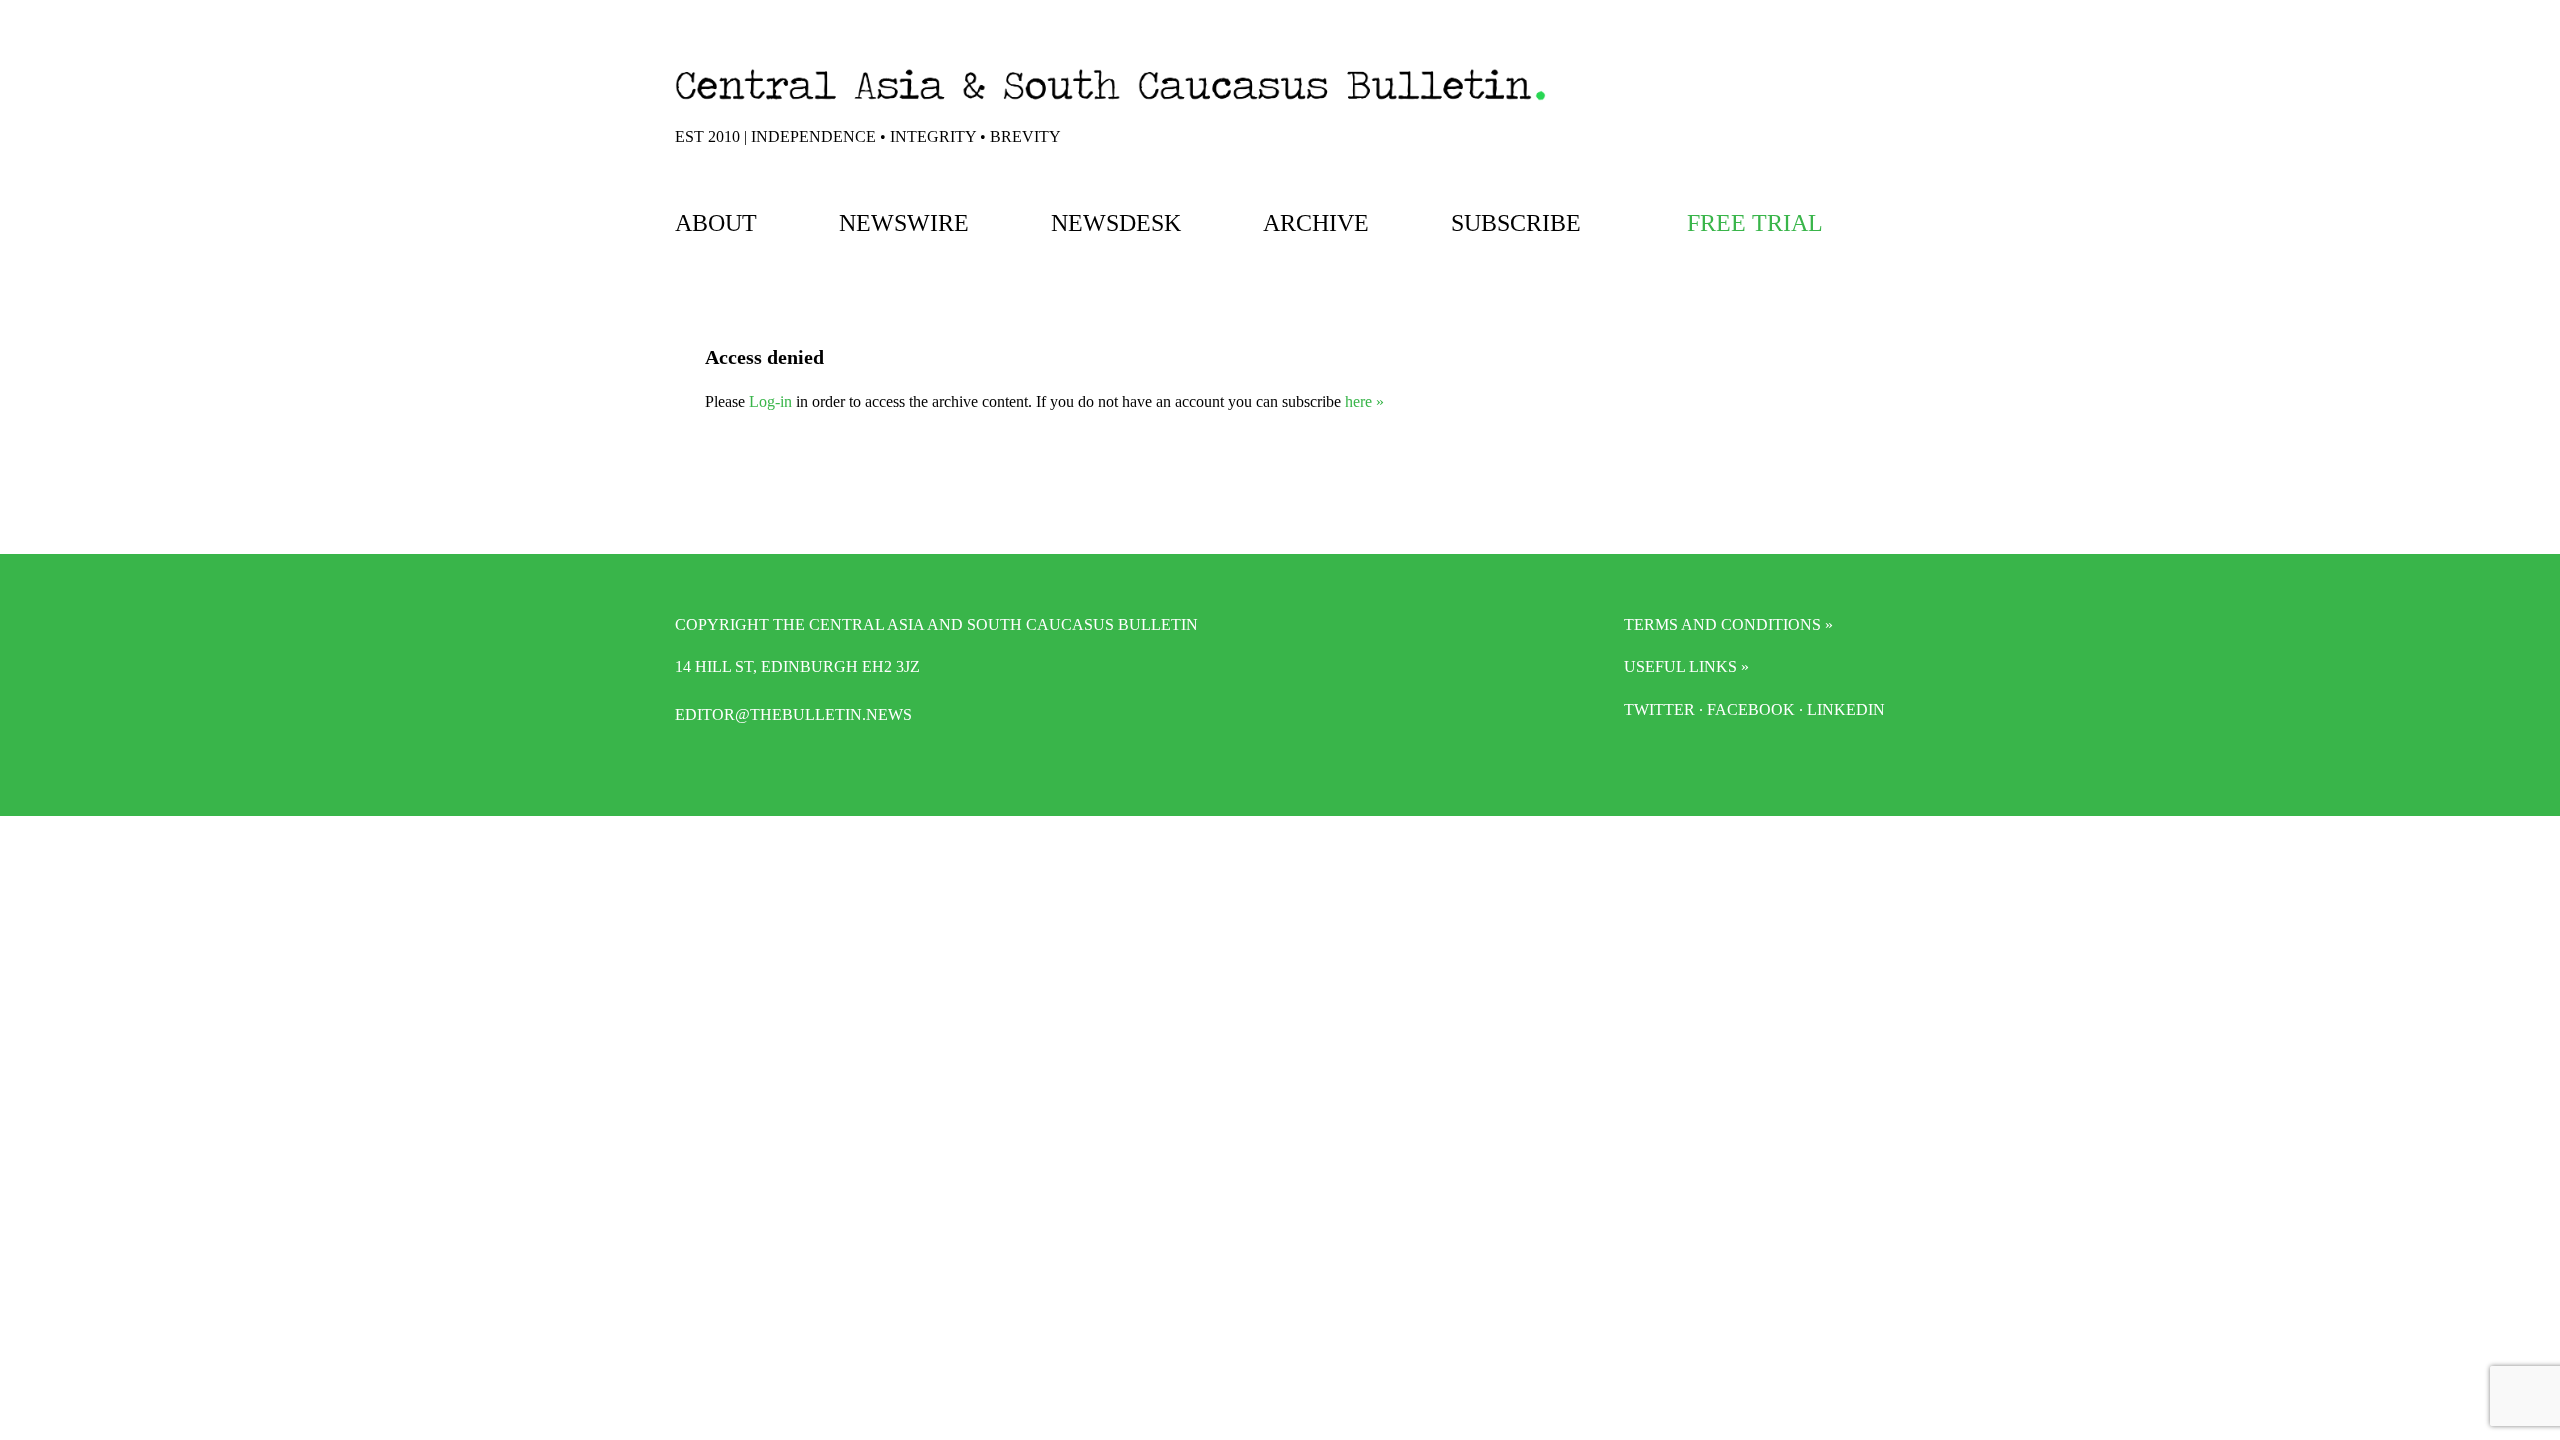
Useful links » (1686, 666)
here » (1364, 401)
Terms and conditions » (1728, 624)
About (716, 223)
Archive (1316, 223)
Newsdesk (1116, 223)
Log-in (770, 401)
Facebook (1751, 709)
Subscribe (1516, 223)
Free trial (1755, 223)
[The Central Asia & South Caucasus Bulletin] (1110, 104)
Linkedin (1846, 709)
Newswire (904, 223)
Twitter (1659, 709)
